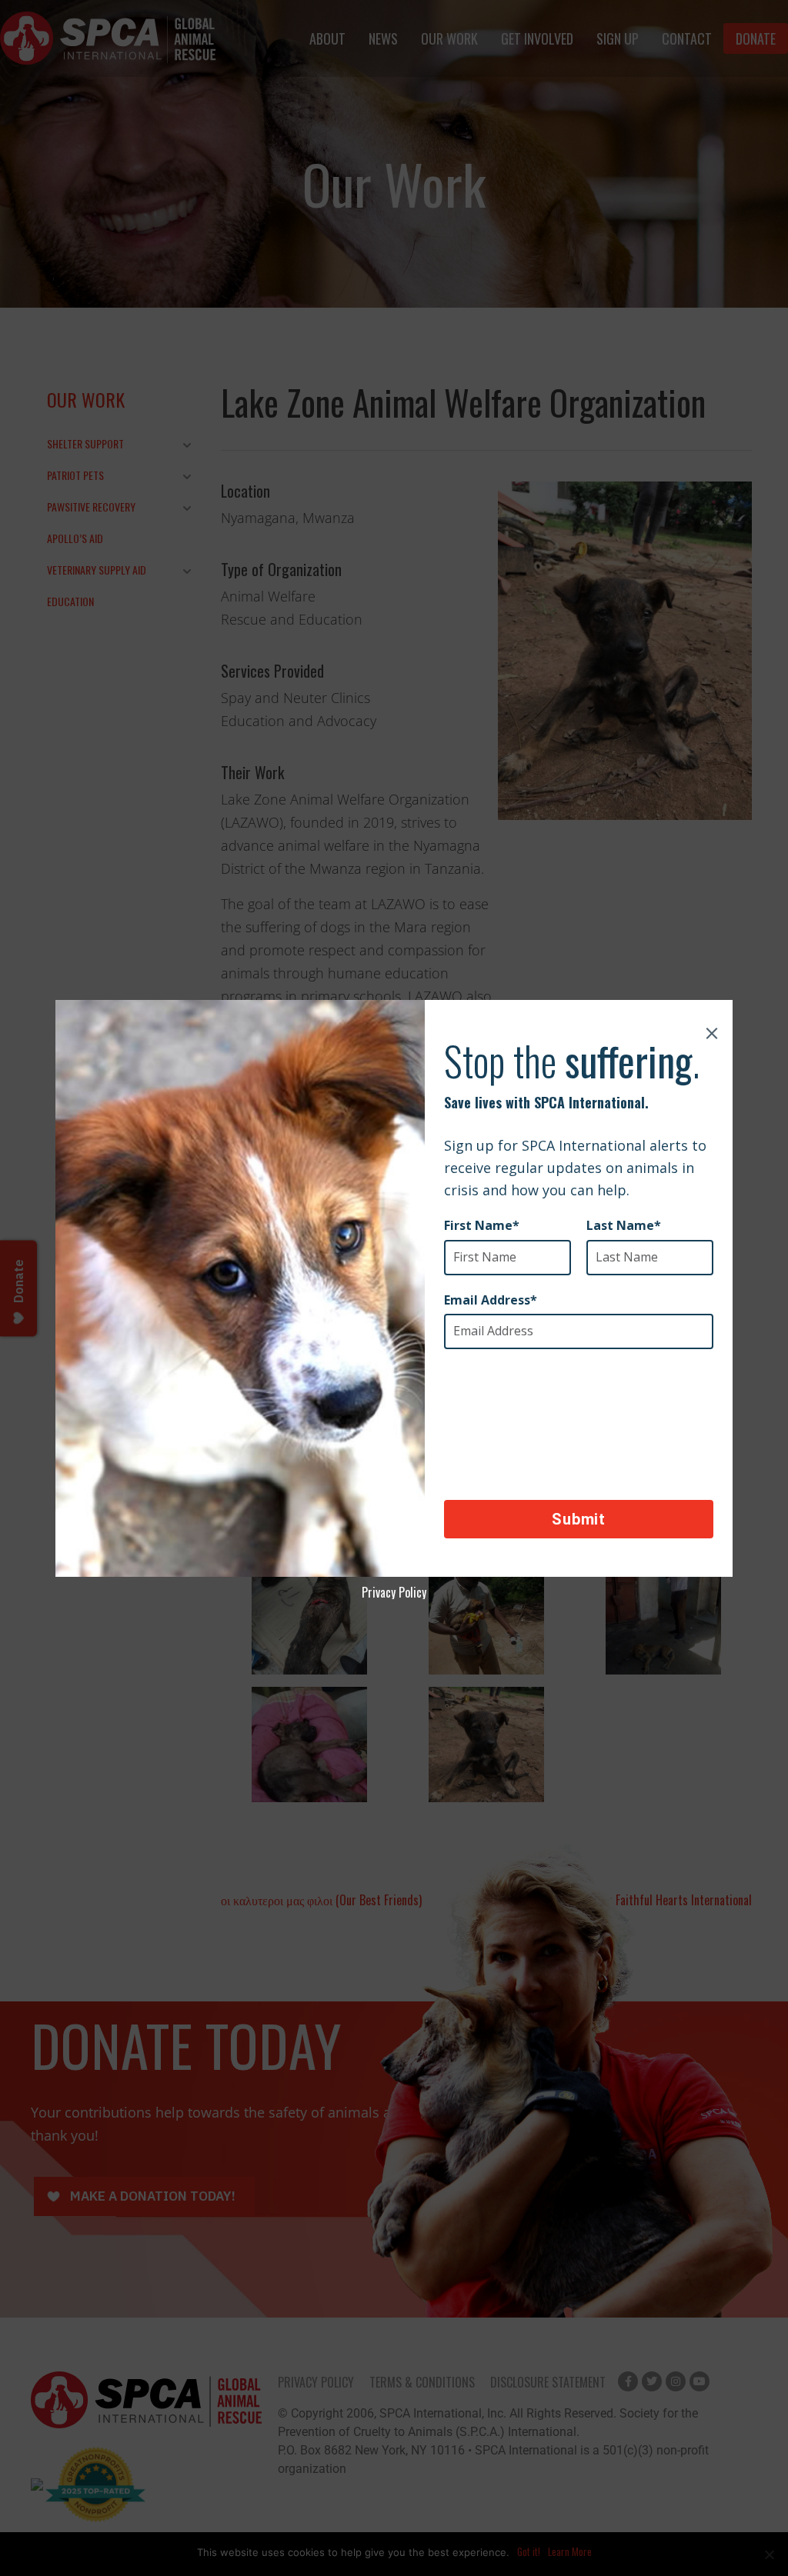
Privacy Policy (394, 1592)
